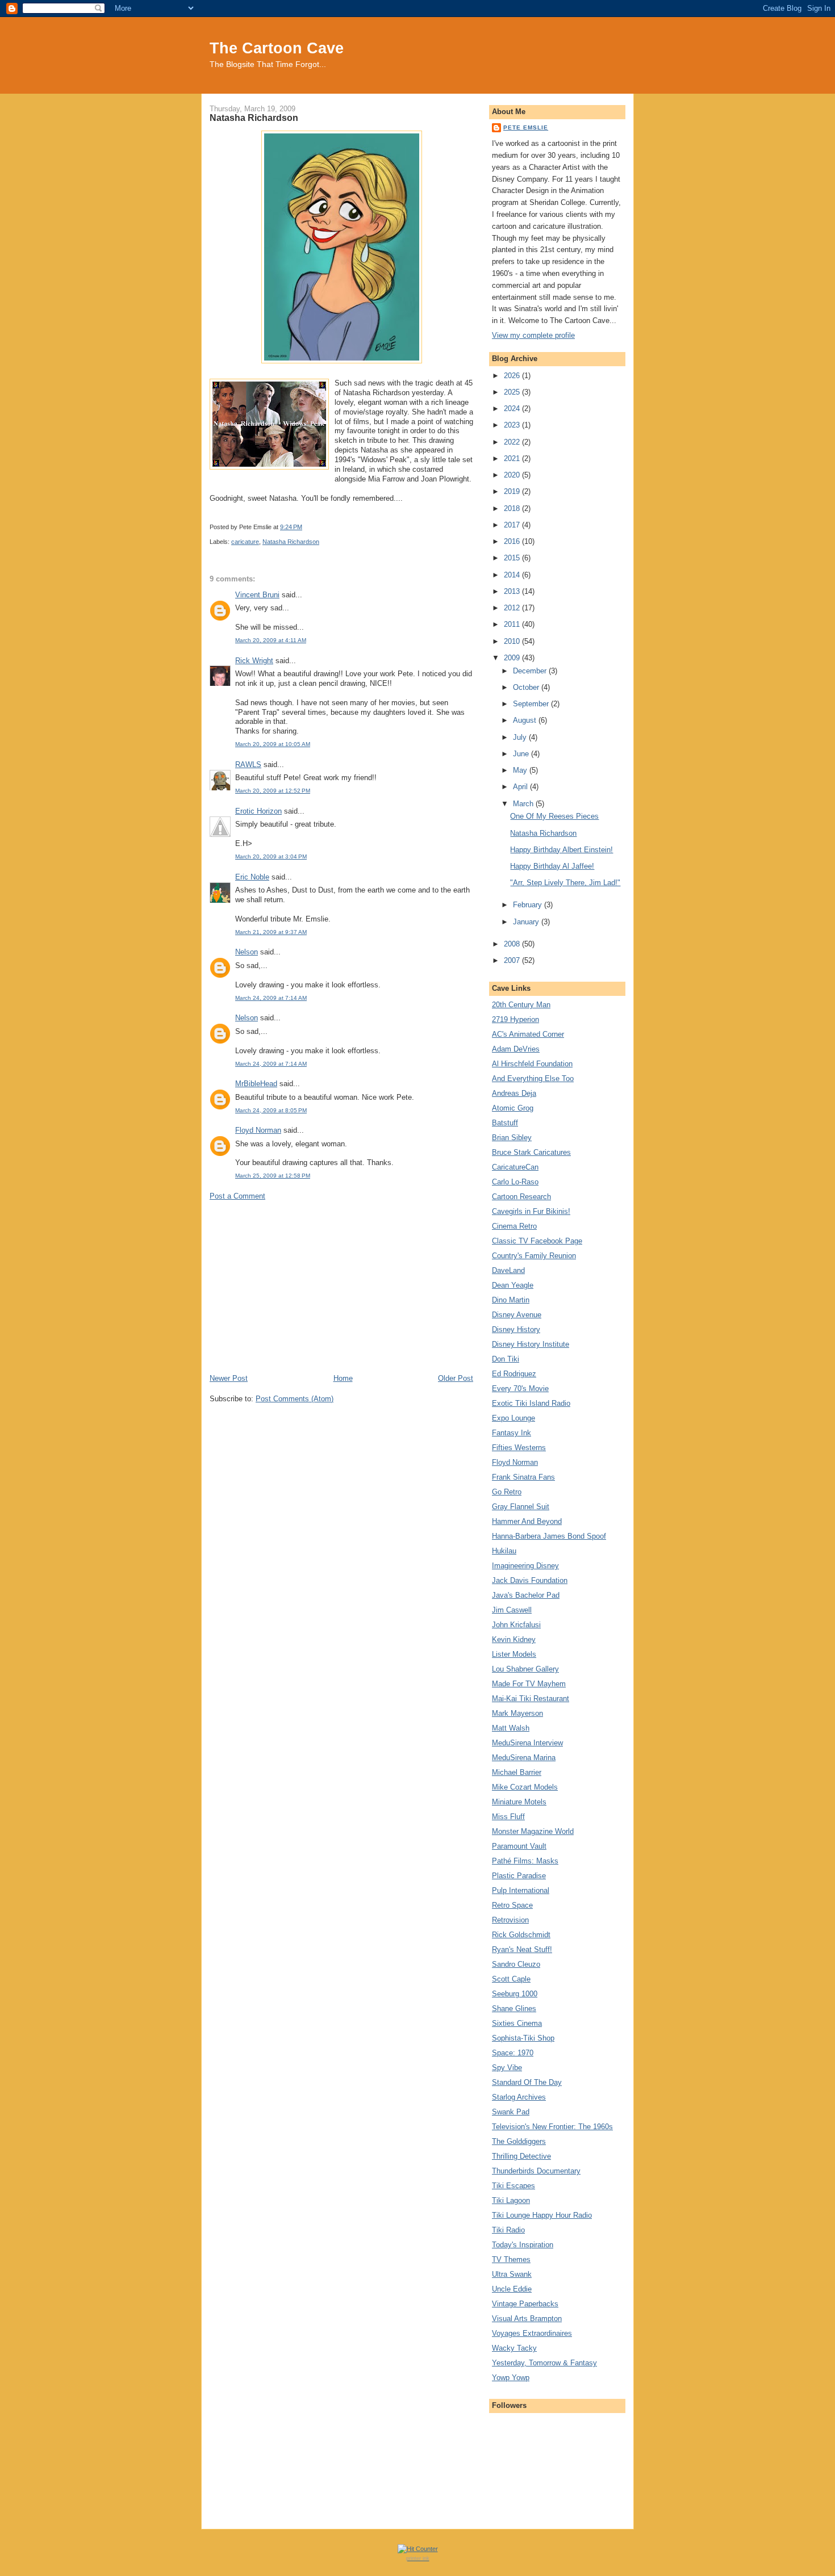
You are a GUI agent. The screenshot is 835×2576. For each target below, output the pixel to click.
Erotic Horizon (258, 811)
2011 (513, 624)
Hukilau (504, 1551)
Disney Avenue (517, 1315)
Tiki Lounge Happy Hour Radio (542, 2215)
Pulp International (521, 1890)
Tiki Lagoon (511, 2200)
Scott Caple (511, 1979)
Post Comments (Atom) (295, 1399)
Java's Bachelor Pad (526, 1595)
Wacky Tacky (514, 2348)
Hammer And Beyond (527, 1521)
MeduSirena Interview (527, 1743)
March (524, 804)
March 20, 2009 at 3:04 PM (271, 856)
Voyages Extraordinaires (532, 2333)
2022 (513, 442)
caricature (245, 542)
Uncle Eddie (512, 2289)
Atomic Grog (513, 1108)
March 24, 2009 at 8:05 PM (271, 1110)
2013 (513, 591)
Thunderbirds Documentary (536, 2171)
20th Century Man (521, 1005)
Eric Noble (252, 877)
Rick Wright (254, 661)
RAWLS (248, 765)
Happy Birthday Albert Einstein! (561, 850)
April (521, 787)
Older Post (456, 1378)
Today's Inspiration (523, 2245)
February (529, 905)
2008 (513, 944)
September (532, 704)
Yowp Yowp (511, 2378)
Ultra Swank (512, 2274)
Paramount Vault (519, 1846)
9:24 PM (291, 527)
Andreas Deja (514, 1093)
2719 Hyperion (515, 1019)
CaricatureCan (515, 1167)
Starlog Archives (519, 2097)
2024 (513, 409)
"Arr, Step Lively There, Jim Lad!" (565, 883)
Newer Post (229, 1378)
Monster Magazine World (533, 1831)
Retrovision (510, 1920)
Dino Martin (511, 1300)
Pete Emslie (526, 127)
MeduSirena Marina (524, 1758)
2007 (513, 960)
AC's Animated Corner (528, 1034)
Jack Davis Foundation (530, 1580)
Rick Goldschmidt (521, 1935)
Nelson (247, 952)
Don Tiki (506, 1359)
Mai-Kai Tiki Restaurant (531, 1699)
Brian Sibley (512, 1138)
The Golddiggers (519, 2141)
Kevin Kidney (514, 1639)
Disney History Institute (531, 1344)
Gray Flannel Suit (521, 1507)
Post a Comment (237, 1196)
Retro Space (512, 1905)
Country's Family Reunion (534, 1256)
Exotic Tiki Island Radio (531, 1403)
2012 (513, 608)
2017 (513, 525)
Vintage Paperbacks (525, 2304)
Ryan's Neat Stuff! (522, 1949)
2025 (513, 392)
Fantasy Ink (512, 1433)
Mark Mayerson (517, 1713)
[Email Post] (305, 527)
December (531, 671)
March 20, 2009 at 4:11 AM (271, 640)
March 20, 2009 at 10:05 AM (273, 744)
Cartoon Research (521, 1197)
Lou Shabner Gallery (525, 1669)
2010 (513, 641)
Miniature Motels (519, 1802)
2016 (513, 541)
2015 (513, 558)
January (527, 922)
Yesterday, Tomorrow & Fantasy (544, 2363)
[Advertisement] (341, 1287)
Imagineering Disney (525, 1566)
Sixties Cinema (517, 2023)
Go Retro (507, 1492)
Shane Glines (514, 2009)
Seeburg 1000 (515, 1994)
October (527, 687)
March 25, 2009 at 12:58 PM (273, 1176)
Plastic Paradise (519, 1876)
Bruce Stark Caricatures (531, 1152)
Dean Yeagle (513, 1285)
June (522, 754)
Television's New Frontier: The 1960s (552, 2127)
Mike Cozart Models (525, 1787)
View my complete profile (533, 335)
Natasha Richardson (254, 118)
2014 (513, 575)
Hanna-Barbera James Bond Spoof (549, 1536)
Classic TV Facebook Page (537, 1241)
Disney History (516, 1329)
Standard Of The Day (527, 2082)
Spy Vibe (507, 2068)
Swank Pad (511, 2112)
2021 (513, 458)
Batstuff (505, 1123)
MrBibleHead (256, 1084)
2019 (513, 491)
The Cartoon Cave (277, 48)
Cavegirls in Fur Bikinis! (531, 1211)
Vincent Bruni (257, 595)
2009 (513, 658)
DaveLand (508, 1270)
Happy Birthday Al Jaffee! (552, 866)
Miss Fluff (508, 1817)
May (521, 770)
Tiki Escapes (513, 2186)
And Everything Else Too (533, 1078)
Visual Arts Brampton (527, 2319)
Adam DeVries (516, 1049)
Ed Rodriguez (514, 1374)
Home (343, 1378)
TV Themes (511, 2259)
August (526, 720)
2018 (513, 508)
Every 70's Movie (520, 1388)
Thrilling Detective (521, 2156)
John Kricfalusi (516, 1625)
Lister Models (514, 1654)
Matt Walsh (511, 1728)
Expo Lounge (513, 1418)
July (521, 737)
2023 (513, 425)
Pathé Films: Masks (525, 1861)
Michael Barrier (517, 1772)
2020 (513, 475)
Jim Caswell (512, 1610)
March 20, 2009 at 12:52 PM (273, 791)
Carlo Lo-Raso (515, 1182)
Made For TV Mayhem (529, 1684)
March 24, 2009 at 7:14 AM (271, 998)
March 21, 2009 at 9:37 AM (271, 932)
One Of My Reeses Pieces (554, 816)
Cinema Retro (514, 1226)
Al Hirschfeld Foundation (532, 1064)
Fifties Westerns (519, 1448)
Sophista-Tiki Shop (523, 2038)
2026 (513, 376)
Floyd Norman (258, 1130)
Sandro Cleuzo (516, 1964)
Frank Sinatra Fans (523, 1477)
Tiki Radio (508, 2230)
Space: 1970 (513, 2053)
